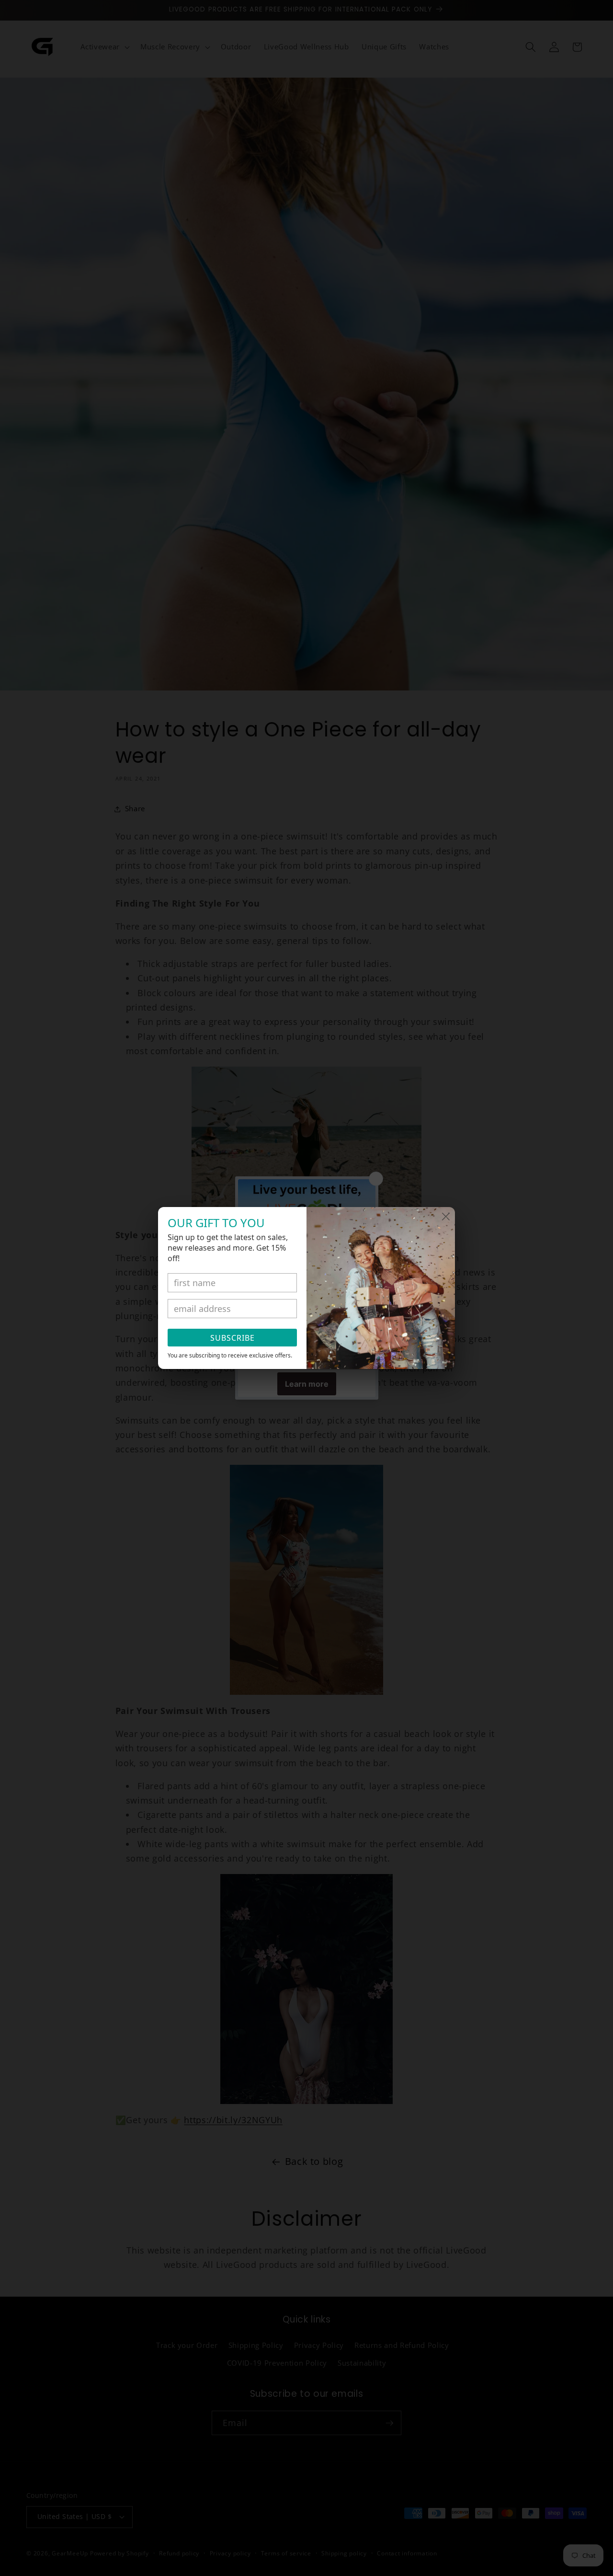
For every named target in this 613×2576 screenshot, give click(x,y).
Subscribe (233, 1338)
